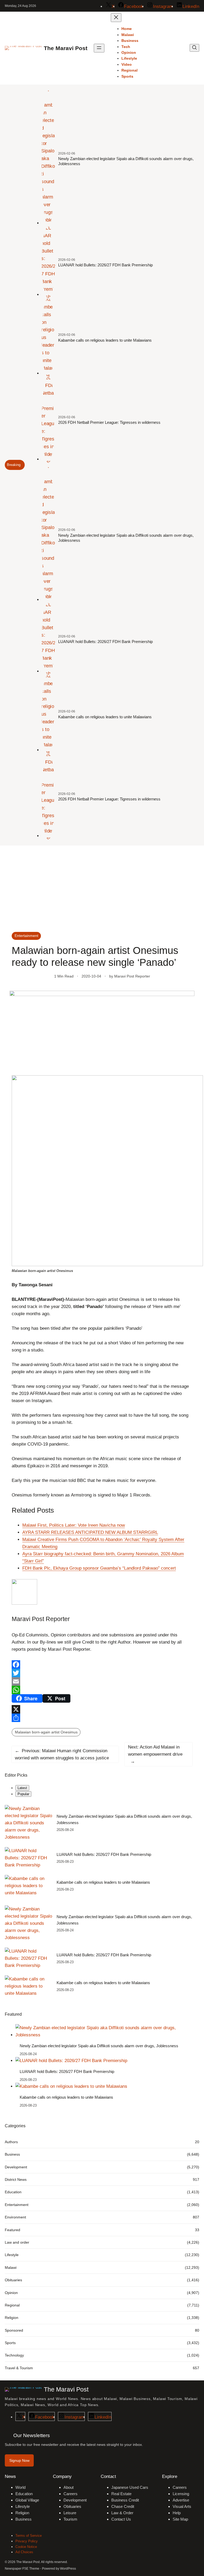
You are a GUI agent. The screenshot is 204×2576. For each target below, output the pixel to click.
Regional (12, 2305)
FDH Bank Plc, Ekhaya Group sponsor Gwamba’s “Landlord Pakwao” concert (99, 1568)
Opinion (11, 2293)
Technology (14, 2355)
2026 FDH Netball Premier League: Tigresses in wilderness (109, 422)
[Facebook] (102, 1665)
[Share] (102, 1718)
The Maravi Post (66, 48)
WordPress (68, 2569)
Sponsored (14, 2330)
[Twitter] (102, 1673)
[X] (102, 1709)
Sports (10, 2343)
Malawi (11, 2267)
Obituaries (13, 2280)
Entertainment (26, 936)
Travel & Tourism (19, 2368)
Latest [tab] (22, 1788)
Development (16, 2167)
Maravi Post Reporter (132, 976)
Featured (12, 2230)
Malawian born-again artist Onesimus (46, 1732)
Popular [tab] (23, 1794)
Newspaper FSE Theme (22, 2569)
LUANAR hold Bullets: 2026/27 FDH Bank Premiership (105, 265)
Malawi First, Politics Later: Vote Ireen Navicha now (74, 1525)
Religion (12, 2318)
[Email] (102, 1681)
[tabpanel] (102, 1851)
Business (12, 2154)
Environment (15, 2217)
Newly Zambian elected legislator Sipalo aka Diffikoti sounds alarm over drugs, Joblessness (126, 161)
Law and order (17, 2242)
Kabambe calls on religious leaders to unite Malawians (105, 340)
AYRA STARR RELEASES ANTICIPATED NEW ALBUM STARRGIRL (90, 1532)
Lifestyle (12, 2255)
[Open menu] (99, 48)
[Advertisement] (102, 889)
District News (16, 2179)
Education (13, 2192)
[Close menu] (116, 18)
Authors (11, 2142)
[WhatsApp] (102, 1690)
